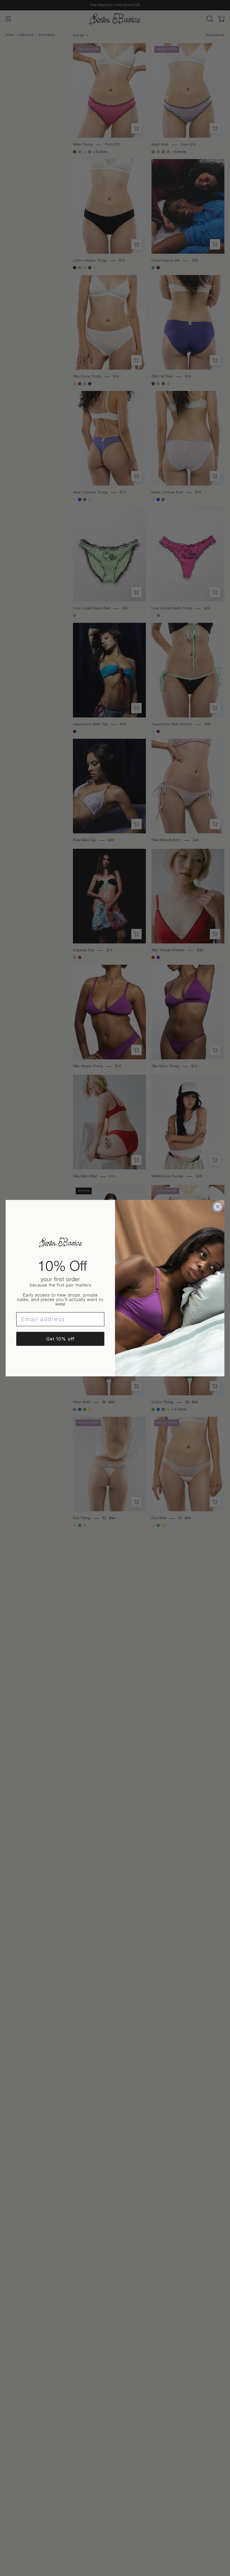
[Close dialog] (218, 1207)
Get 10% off (60, 1339)
